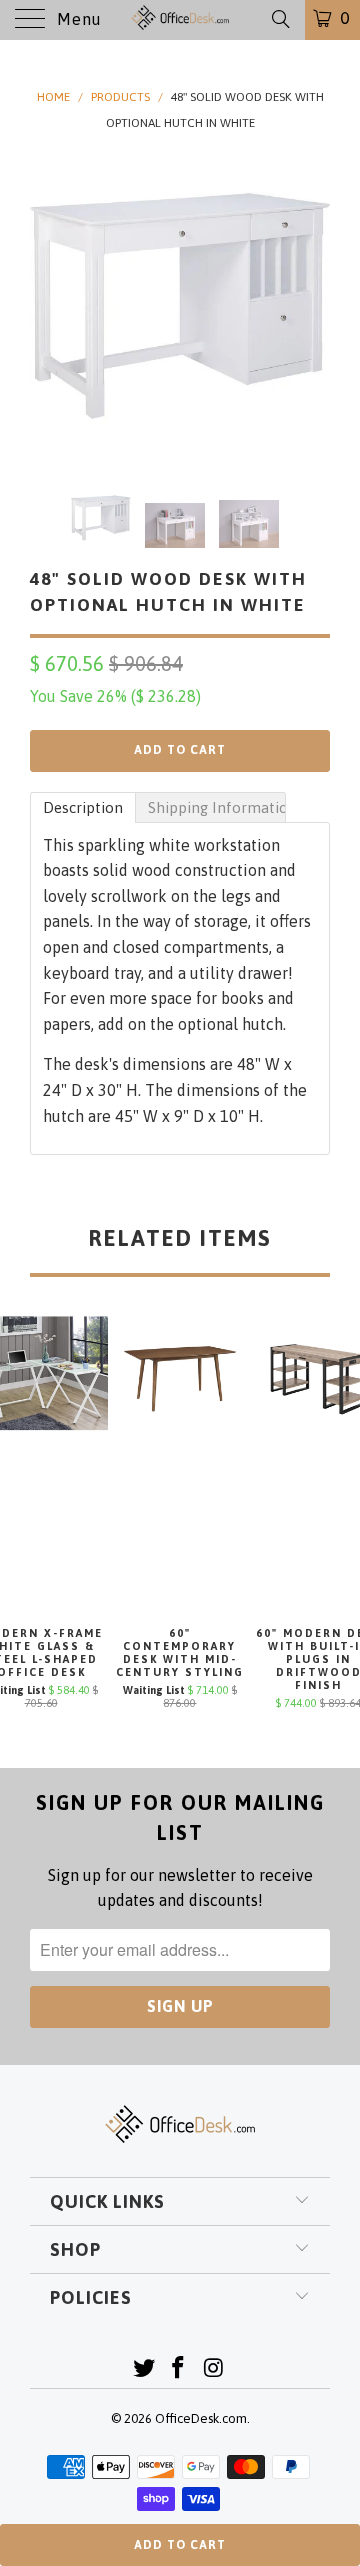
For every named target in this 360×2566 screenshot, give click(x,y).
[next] (311, 306)
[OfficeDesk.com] (180, 20)
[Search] (279, 19)
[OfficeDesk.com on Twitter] (144, 2369)
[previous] (49, 306)
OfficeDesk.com (201, 2418)
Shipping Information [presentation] (217, 807)
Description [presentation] (83, 807)
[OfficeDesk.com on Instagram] (214, 2369)
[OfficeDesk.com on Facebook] (179, 2369)
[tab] (83, 807)
